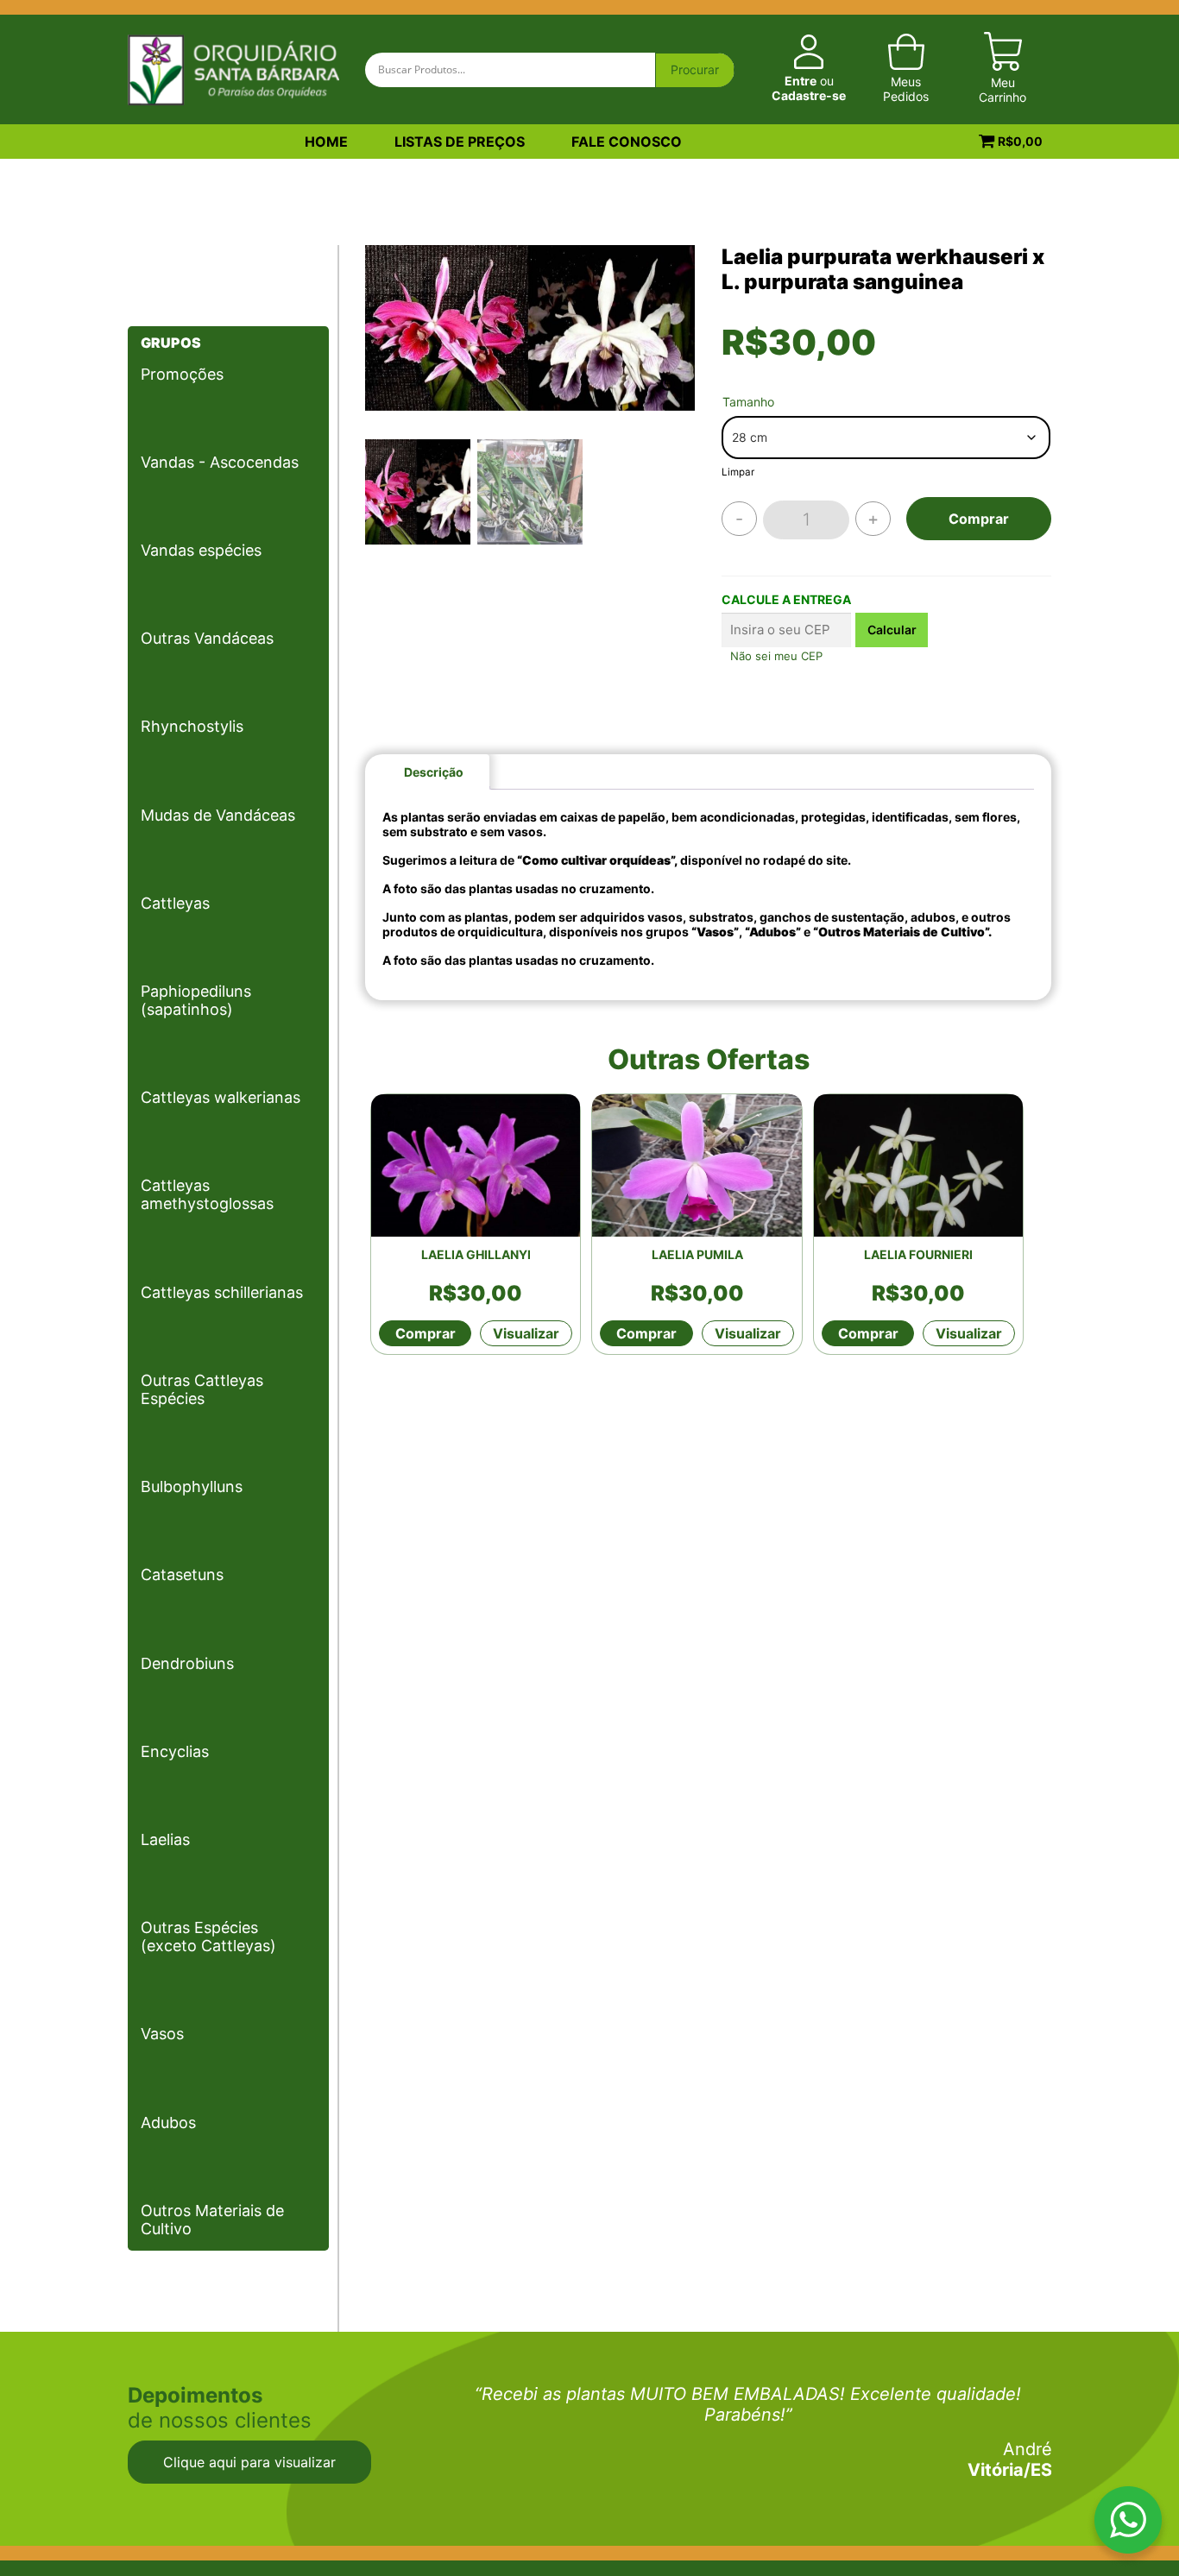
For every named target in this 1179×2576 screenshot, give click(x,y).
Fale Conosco (627, 142)
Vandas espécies (201, 550)
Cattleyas (175, 903)
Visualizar (526, 1333)
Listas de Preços (460, 142)
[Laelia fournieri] (918, 1165)
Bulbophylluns (192, 1486)
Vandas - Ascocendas (220, 462)
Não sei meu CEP (776, 656)
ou (809, 88)
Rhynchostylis (192, 726)
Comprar (979, 519)
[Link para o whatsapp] (1128, 2524)
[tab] (434, 772)
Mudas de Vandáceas (218, 815)
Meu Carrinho (1002, 90)
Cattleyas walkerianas (221, 1097)
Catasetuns (182, 1575)
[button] (673, 347)
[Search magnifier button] (695, 71)
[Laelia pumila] (697, 1165)
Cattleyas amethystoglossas (207, 1194)
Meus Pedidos (906, 89)
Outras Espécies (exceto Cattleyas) (208, 1937)
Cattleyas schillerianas (222, 1292)
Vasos (162, 2034)
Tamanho (748, 402)
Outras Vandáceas (207, 638)
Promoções (182, 374)
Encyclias (175, 1751)
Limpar (738, 472)
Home (326, 142)
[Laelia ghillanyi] (476, 1165)
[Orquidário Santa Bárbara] (233, 68)
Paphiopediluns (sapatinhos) (196, 1000)
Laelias (165, 1839)
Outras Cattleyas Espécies (202, 1389)
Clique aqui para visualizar (249, 2462)
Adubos (168, 2123)
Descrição (434, 772)
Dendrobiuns (187, 1663)
